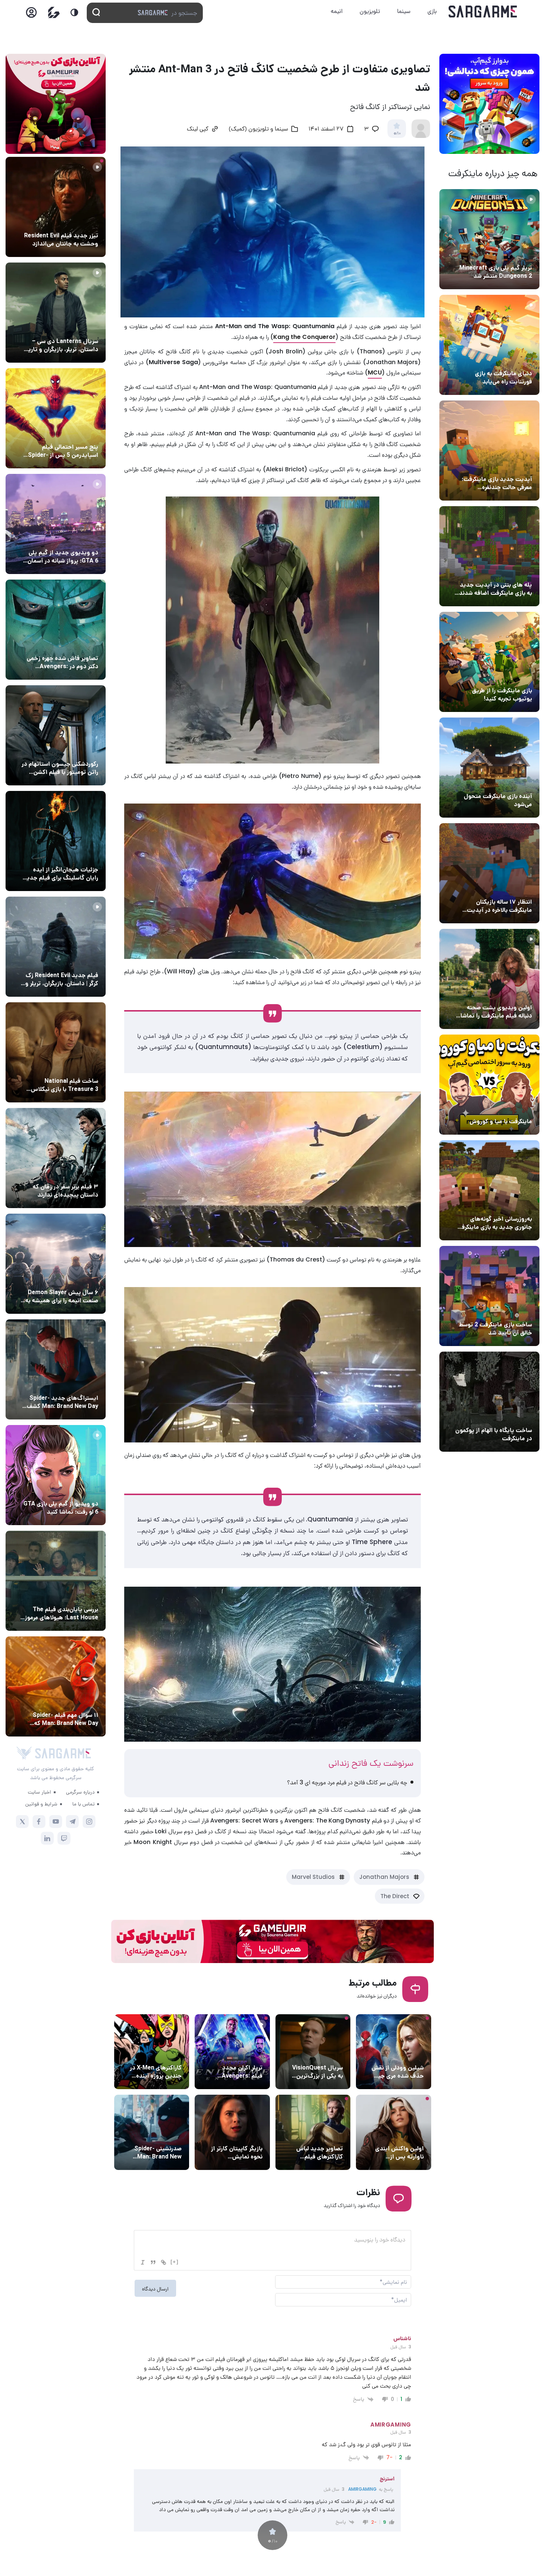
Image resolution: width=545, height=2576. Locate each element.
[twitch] (64, 1838)
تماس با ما (83, 1804)
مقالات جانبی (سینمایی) (69, 433)
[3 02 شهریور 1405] (56, 524)
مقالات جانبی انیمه (75, 1279)
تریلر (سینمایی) (512, 994)
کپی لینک (198, 129)
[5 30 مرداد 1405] (56, 1158)
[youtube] (56, 1822)
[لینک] (163, 2262)
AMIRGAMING (362, 2489)
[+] (175, 2262)
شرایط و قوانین (41, 1804)
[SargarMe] (63, 1753)
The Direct (395, 1896)
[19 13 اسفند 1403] (489, 1085)
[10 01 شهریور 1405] (56, 735)
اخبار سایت (39, 1792)
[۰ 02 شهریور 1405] (56, 1581)
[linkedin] (47, 1838)
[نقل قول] (153, 2262)
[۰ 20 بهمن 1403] (489, 1190)
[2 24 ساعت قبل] (56, 207)
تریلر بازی (520, 254)
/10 (397, 133)
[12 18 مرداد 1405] (489, 451)
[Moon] (74, 12)
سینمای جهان (407, 2054)
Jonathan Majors (384, 1877)
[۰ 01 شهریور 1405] (56, 1052)
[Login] (31, 15)
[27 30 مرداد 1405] (56, 630)
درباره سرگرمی (80, 1792)
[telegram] (72, 1822)
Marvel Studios (313, 1877)
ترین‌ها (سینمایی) (76, 1173)
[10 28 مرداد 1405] (56, 1475)
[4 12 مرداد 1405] (489, 662)
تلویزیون (370, 11)
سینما (404, 11)
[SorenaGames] (24, 1753)
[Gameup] (54, 12)
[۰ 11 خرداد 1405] (489, 979)
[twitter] (22, 1822)
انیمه (337, 11)
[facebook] (39, 1822)
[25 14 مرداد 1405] (489, 556)
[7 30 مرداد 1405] (56, 841)
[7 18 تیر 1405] (489, 873)
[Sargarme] (483, 11)
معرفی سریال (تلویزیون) (70, 327)
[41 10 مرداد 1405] (489, 768)
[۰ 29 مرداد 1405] (489, 239)
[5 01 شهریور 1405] (56, 947)
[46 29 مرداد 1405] (56, 1686)
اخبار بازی (519, 360)
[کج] (143, 2262)
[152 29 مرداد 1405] (56, 1264)
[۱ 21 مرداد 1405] (489, 345)
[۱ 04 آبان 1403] (489, 1402)
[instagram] (89, 1822)
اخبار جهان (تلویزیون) (317, 2054)
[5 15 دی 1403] (489, 1296)
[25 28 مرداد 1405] (56, 1369)
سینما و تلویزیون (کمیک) (258, 129)
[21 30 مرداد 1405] (56, 418)
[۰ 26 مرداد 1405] (56, 313)
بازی (432, 11)
